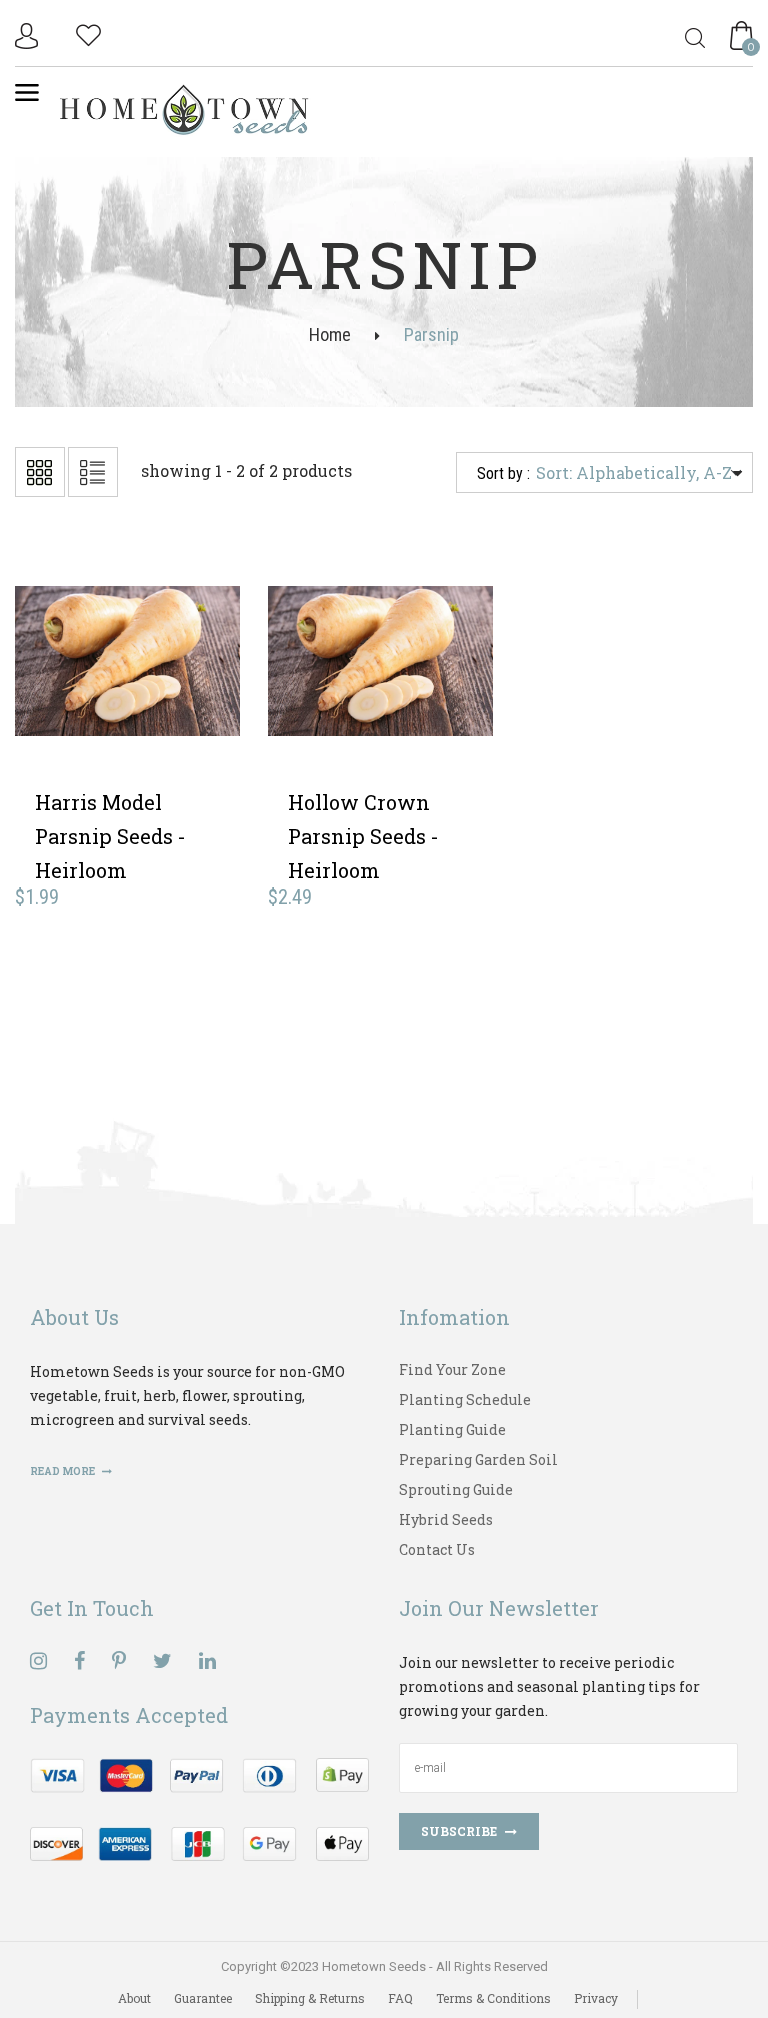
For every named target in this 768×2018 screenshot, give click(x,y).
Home (330, 334)
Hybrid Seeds (446, 1519)
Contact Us (437, 1549)
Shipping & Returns (310, 1998)
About (134, 1998)
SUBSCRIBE (459, 1831)
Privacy (596, 1998)
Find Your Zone (452, 1369)
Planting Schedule (465, 1399)
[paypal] (199, 1807)
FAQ (400, 1998)
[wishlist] (88, 32)
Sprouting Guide (456, 1489)
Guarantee (203, 1998)
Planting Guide (452, 1429)
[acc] (29, 36)
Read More (63, 1471)
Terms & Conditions (493, 1998)
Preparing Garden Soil (478, 1459)
